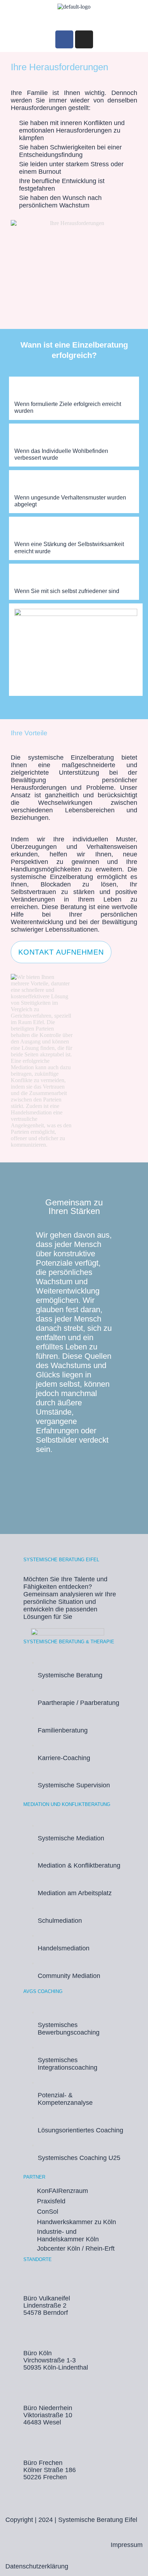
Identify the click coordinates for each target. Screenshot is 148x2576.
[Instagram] (84, 39)
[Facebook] (64, 39)
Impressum (127, 2545)
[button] (74, 20)
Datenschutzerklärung (37, 2566)
